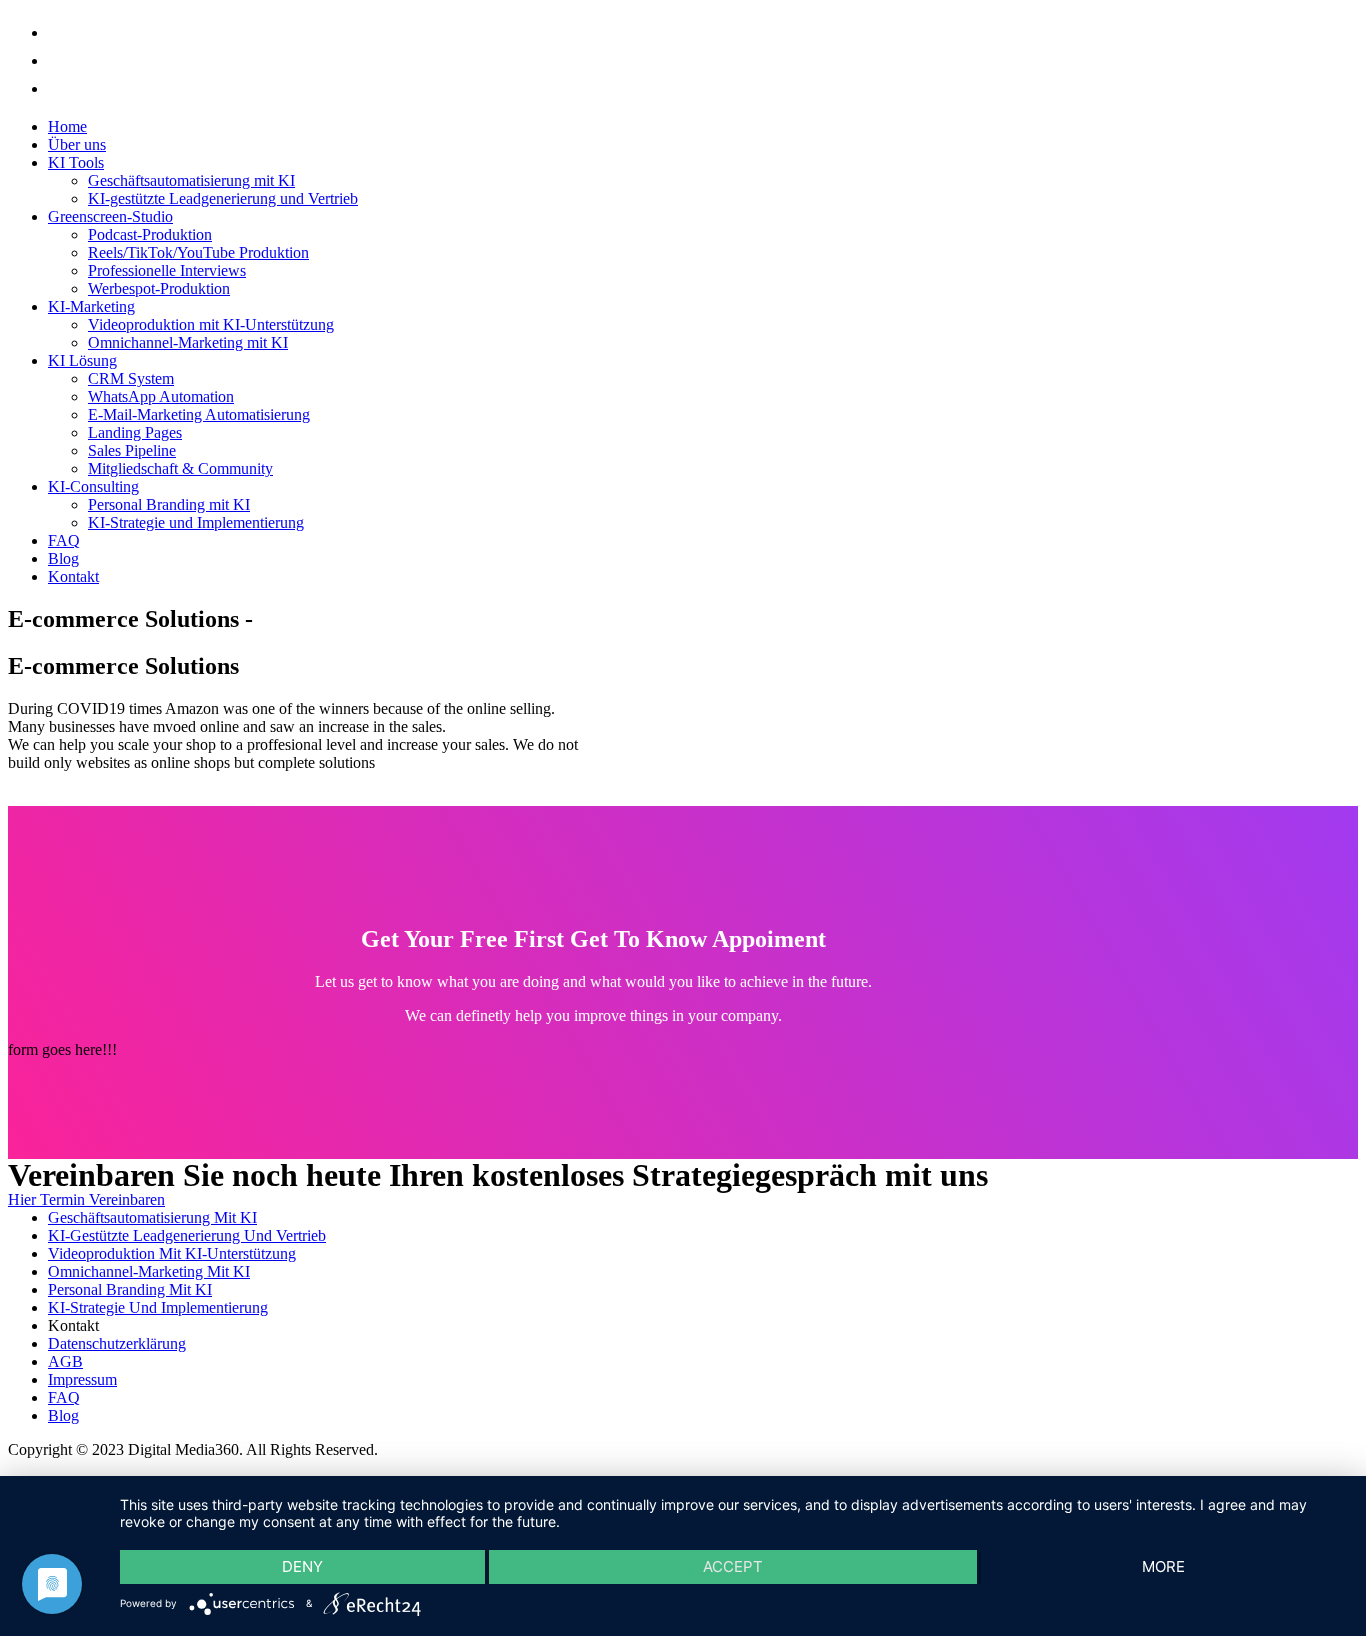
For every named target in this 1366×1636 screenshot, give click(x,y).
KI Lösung (82, 360)
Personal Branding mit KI (169, 504)
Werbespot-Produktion (159, 288)
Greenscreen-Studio (110, 216)
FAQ (64, 540)
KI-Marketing (91, 306)
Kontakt (73, 576)
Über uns (77, 144)
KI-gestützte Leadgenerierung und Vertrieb (223, 198)
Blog (63, 558)
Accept (733, 1566)
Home (67, 126)
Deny (302, 1566)
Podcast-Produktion (150, 234)
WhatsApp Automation (161, 396)
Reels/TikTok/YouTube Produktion (198, 252)
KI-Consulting (93, 486)
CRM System (131, 378)
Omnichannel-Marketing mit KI (188, 342)
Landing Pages (135, 432)
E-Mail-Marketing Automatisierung (199, 414)
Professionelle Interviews (167, 270)
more (1163, 1566)
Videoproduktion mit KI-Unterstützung (211, 324)
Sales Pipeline (132, 450)
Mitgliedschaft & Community (180, 468)
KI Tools (76, 162)
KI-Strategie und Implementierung (196, 522)
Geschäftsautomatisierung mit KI (191, 180)
